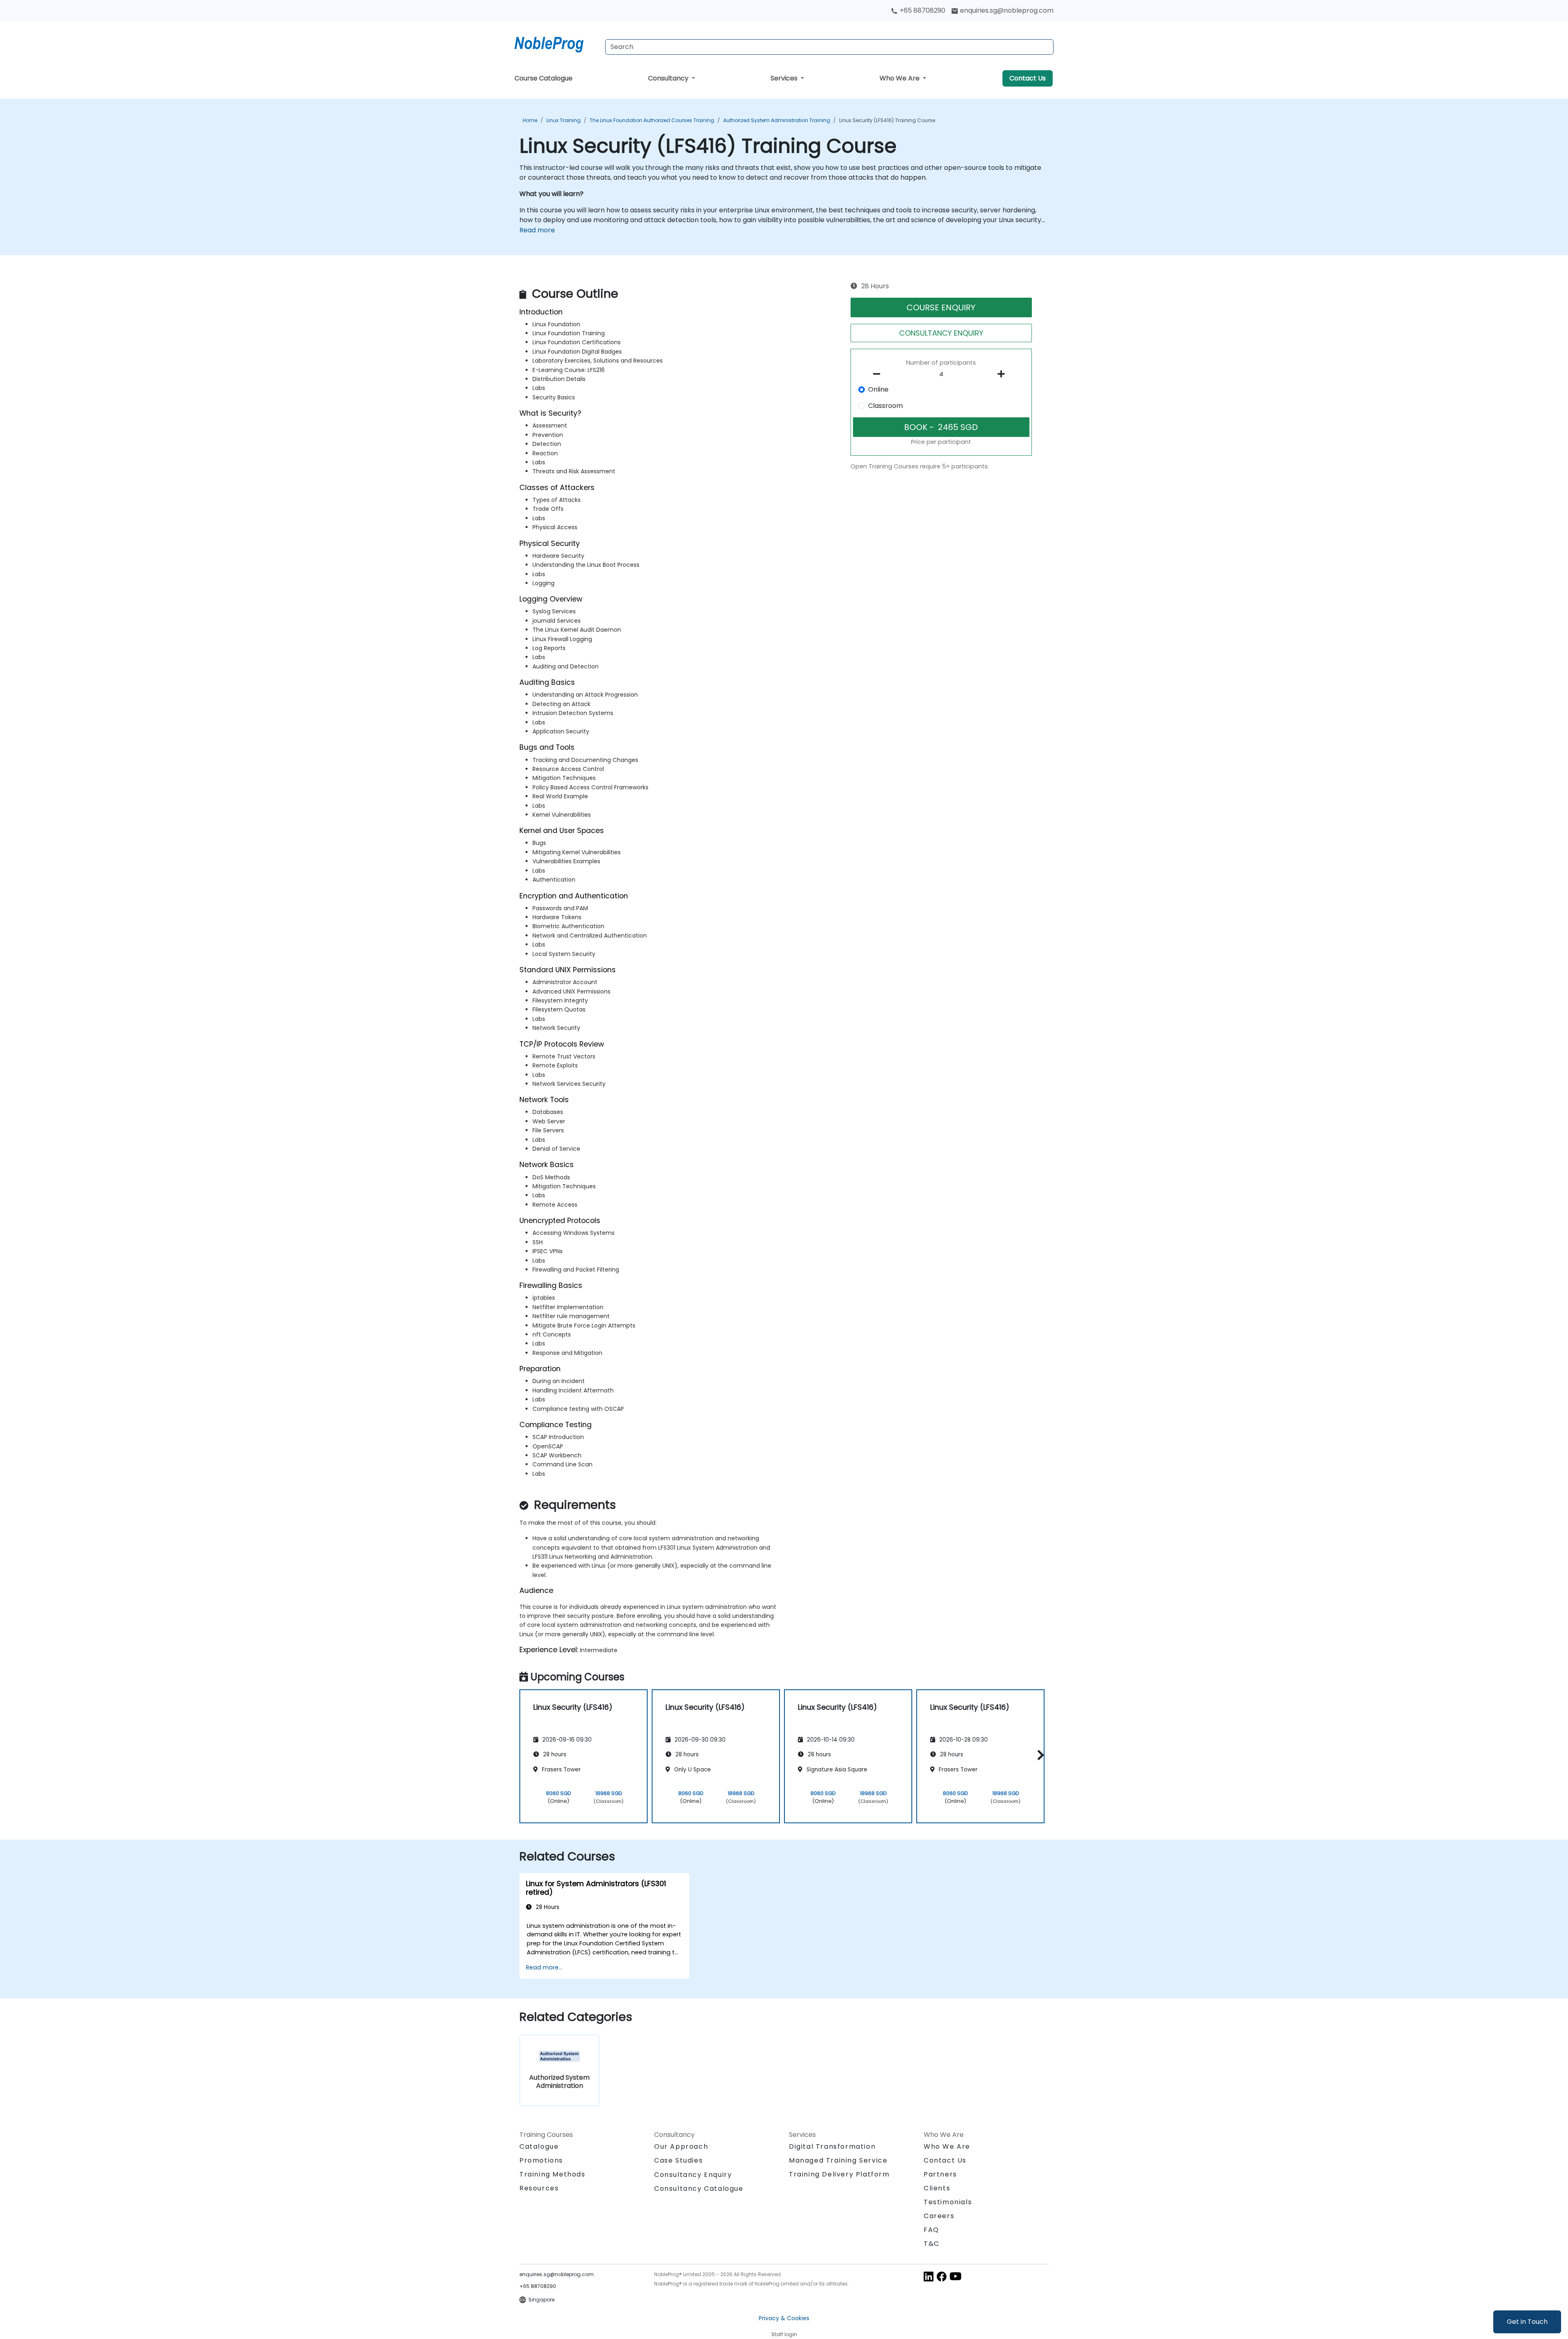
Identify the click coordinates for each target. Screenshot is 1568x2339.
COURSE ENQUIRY (941, 307)
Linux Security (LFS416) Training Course (887, 120)
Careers (939, 2216)
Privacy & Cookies (784, 2318)
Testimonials (948, 2202)
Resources (539, 2188)
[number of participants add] (1003, 374)
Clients (937, 2188)
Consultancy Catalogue (699, 2189)
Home (530, 120)
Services (785, 78)
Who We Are (900, 78)
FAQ (931, 2230)
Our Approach (681, 2146)
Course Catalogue (543, 78)
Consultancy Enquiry (693, 2175)
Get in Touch (1527, 2322)
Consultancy (669, 78)
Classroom (885, 406)
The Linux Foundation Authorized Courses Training (652, 120)
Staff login (784, 2334)
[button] (1039, 1755)
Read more (537, 230)
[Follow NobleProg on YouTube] (955, 2276)
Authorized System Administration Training (777, 120)
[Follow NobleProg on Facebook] (942, 2276)
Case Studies (678, 2160)
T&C (932, 2244)
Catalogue (539, 2146)
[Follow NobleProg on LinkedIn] (929, 2276)
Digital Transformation (832, 2146)
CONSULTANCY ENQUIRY (941, 333)
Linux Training (563, 120)
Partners (940, 2174)
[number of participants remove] (879, 374)
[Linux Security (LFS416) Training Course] (557, 43)
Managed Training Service (838, 2160)
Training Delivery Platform (839, 2174)
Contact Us (1028, 78)
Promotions (541, 2160)
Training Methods (552, 2174)
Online (878, 389)
